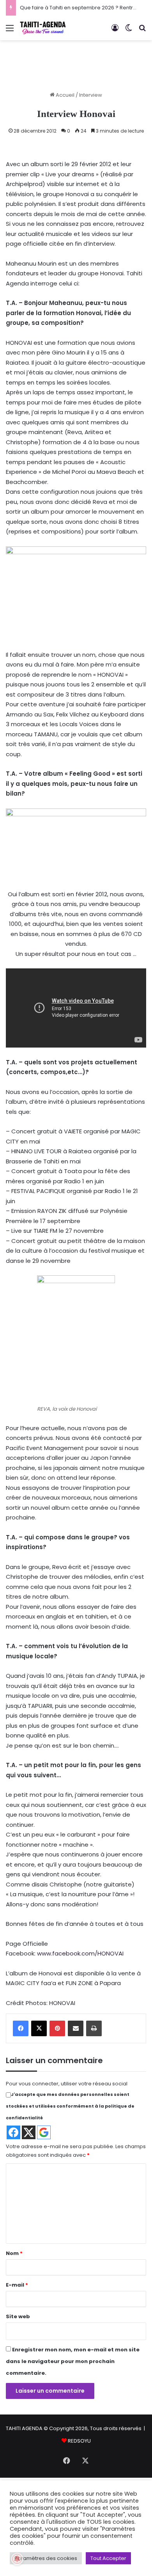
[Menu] (10, 31)
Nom (14, 2253)
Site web (18, 2316)
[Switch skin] (129, 31)
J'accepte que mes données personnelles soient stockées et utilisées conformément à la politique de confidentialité (70, 2106)
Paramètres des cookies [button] (46, 2558)
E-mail (17, 2285)
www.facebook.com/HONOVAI (80, 1953)
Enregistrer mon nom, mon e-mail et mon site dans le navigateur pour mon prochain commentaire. (73, 2361)
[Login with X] (29, 2132)
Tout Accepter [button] (108, 2558)
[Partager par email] (76, 2028)
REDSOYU (79, 2441)
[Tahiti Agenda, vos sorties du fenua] (43, 28)
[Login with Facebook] (13, 2132)
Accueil (65, 95)
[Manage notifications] (17, 2559)
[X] (39, 2028)
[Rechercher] (142, 31)
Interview (91, 95)
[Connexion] (115, 31)
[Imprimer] (94, 2028)
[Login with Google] (44, 2132)
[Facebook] (21, 2028)
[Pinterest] (57, 2028)
